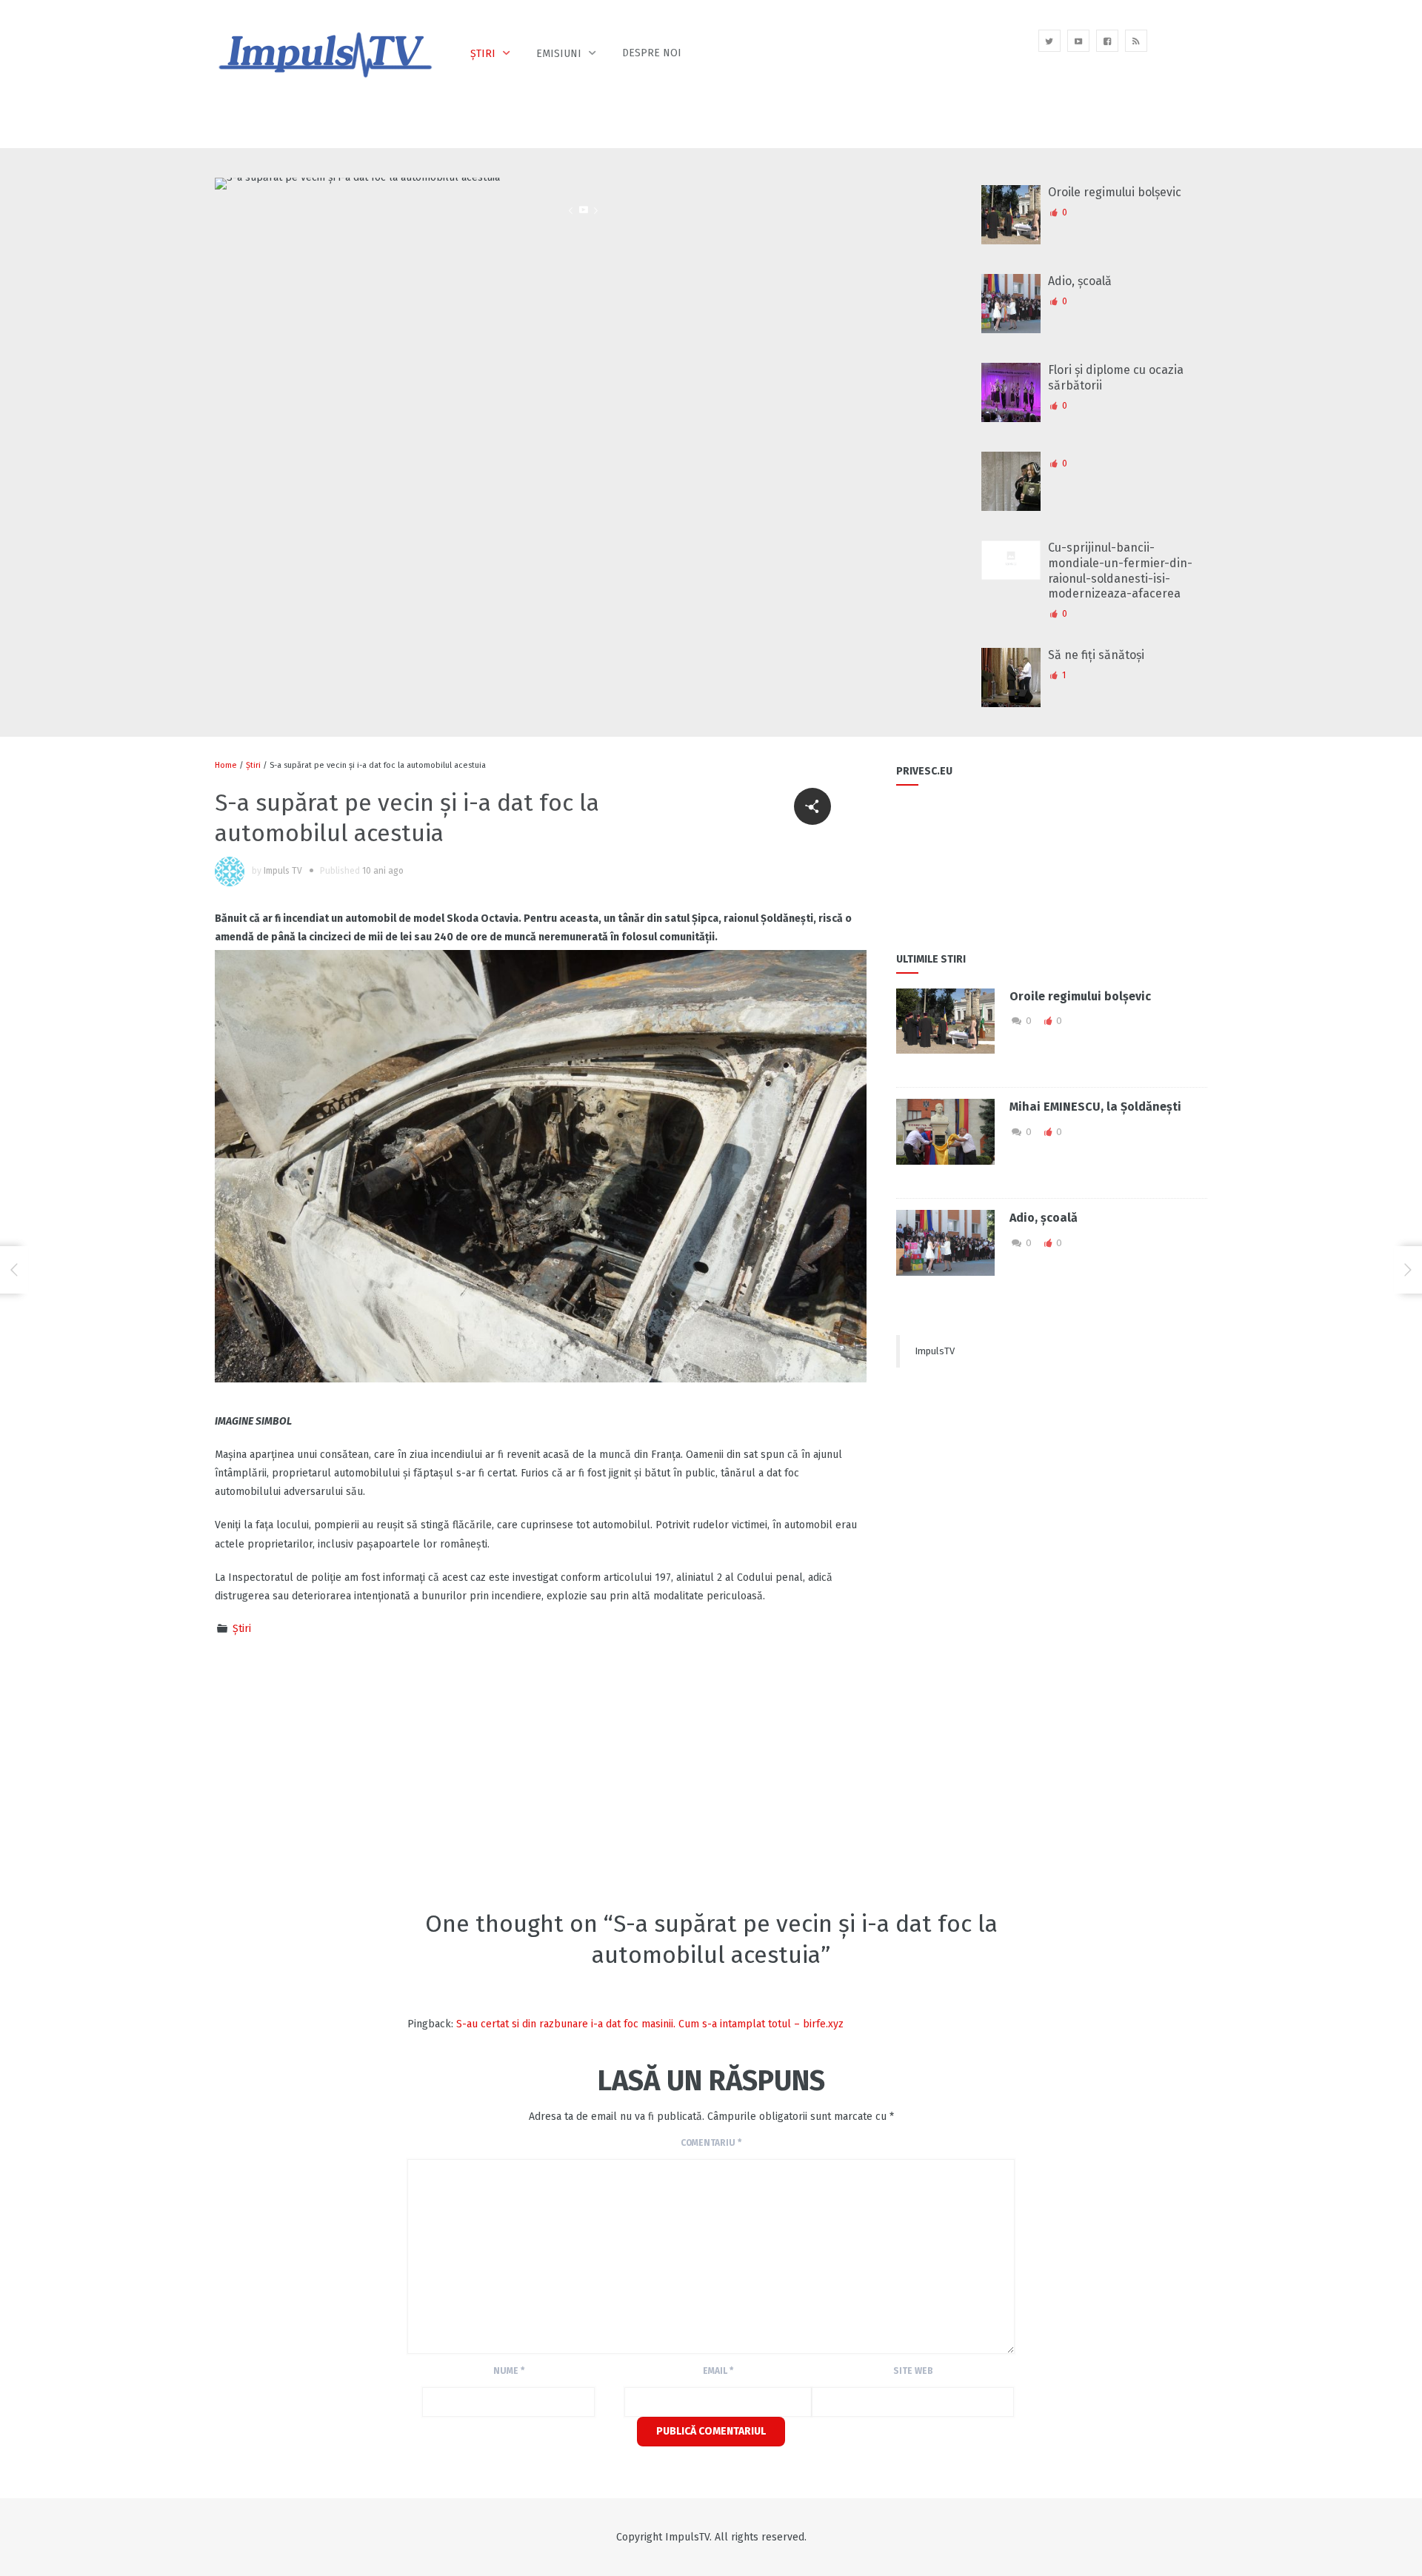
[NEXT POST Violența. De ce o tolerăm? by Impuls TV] (1408, 1270)
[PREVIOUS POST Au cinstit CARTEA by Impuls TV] (14, 1270)
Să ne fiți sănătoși (1096, 655)
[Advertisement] (484, 1771)
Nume (509, 2371)
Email (718, 2371)
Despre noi (652, 53)
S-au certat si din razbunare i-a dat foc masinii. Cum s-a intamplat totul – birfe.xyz (650, 2024)
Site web (913, 2371)
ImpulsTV (935, 1351)
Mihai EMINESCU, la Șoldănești (1095, 1107)
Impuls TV (283, 871)
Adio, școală (1080, 281)
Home (226, 765)
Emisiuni (559, 54)
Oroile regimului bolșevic (1115, 192)
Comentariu (711, 2143)
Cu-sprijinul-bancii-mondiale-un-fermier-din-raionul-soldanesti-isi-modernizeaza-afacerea (1120, 571)
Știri (483, 54)
